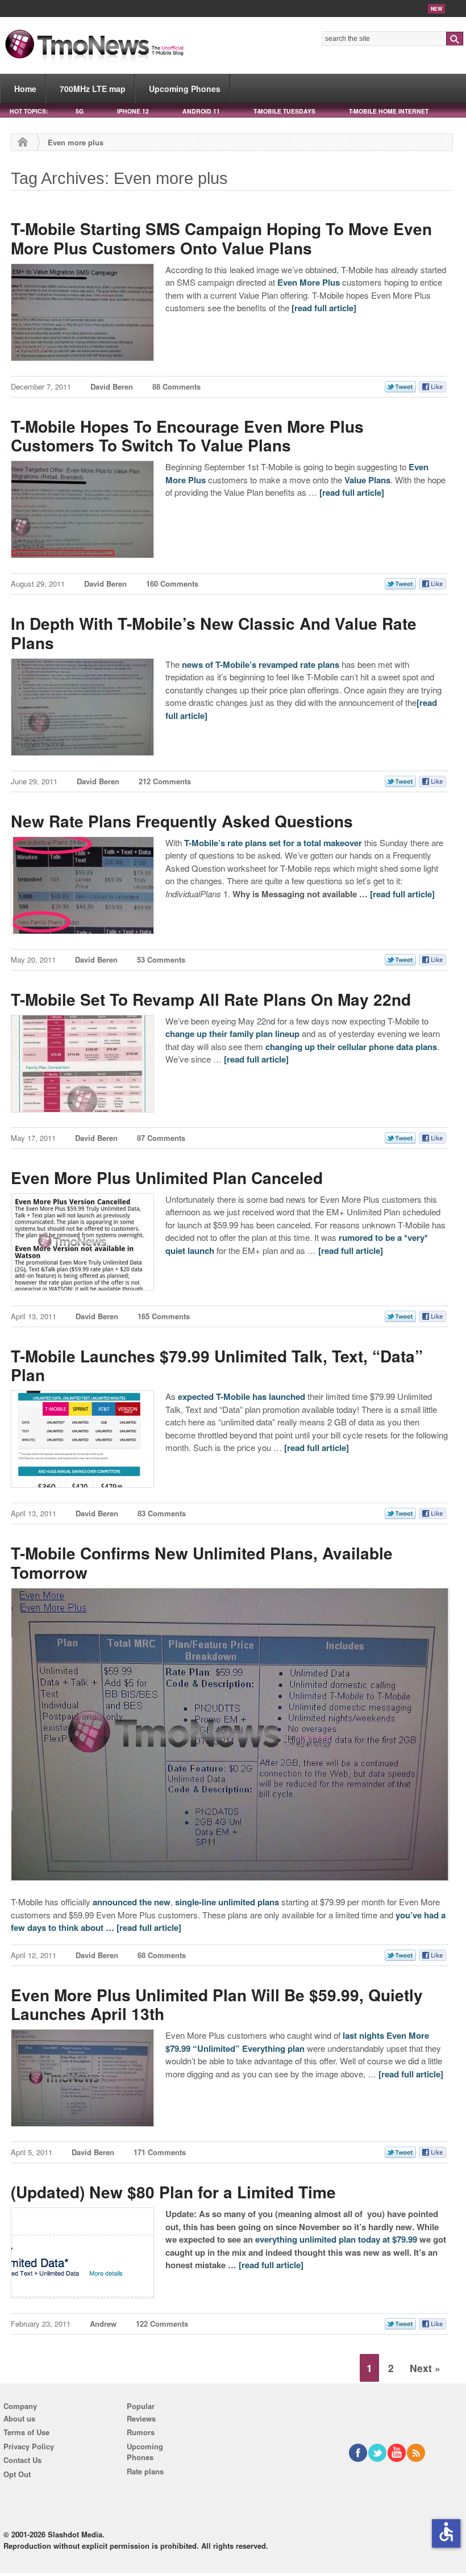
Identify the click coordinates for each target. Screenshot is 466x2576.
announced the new (132, 1902)
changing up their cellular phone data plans (351, 1047)
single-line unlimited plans (227, 1902)
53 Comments (161, 959)
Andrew (103, 2324)
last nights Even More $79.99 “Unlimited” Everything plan (297, 2042)
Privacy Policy (29, 2446)
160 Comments (172, 584)
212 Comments (165, 781)
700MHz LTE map (93, 89)
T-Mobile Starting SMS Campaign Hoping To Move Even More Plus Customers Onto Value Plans (221, 238)
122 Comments (162, 2324)
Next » (425, 2368)
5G (80, 111)
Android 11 (201, 111)
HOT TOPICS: (29, 111)
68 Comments (162, 1955)
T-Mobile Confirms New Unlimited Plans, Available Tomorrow (202, 1563)
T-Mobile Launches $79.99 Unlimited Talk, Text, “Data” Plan (217, 1366)
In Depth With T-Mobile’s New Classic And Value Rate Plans (214, 633)
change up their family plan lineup (232, 1034)
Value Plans (367, 480)
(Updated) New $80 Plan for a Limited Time (173, 2192)
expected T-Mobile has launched (242, 1396)
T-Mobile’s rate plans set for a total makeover (273, 843)
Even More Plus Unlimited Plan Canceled (167, 1178)
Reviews (141, 2418)
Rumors (141, 2432)
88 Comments (176, 386)
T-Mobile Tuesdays (284, 111)
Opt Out (17, 2474)
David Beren (112, 386)
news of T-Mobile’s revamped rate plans (261, 664)
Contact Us (22, 2460)
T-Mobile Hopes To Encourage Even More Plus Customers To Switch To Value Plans (187, 436)
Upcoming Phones (185, 89)
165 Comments (164, 1316)
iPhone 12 (133, 111)
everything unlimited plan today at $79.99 (336, 2239)
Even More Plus (309, 282)
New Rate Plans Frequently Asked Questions (182, 821)
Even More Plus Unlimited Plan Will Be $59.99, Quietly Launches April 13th (217, 2004)
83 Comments (162, 1513)
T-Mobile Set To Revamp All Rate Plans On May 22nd (211, 999)
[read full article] (324, 308)
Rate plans (145, 2471)
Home (25, 89)
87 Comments (161, 1138)
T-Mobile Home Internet (389, 111)
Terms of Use (26, 2432)
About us (19, 2418)
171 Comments (160, 2152)
